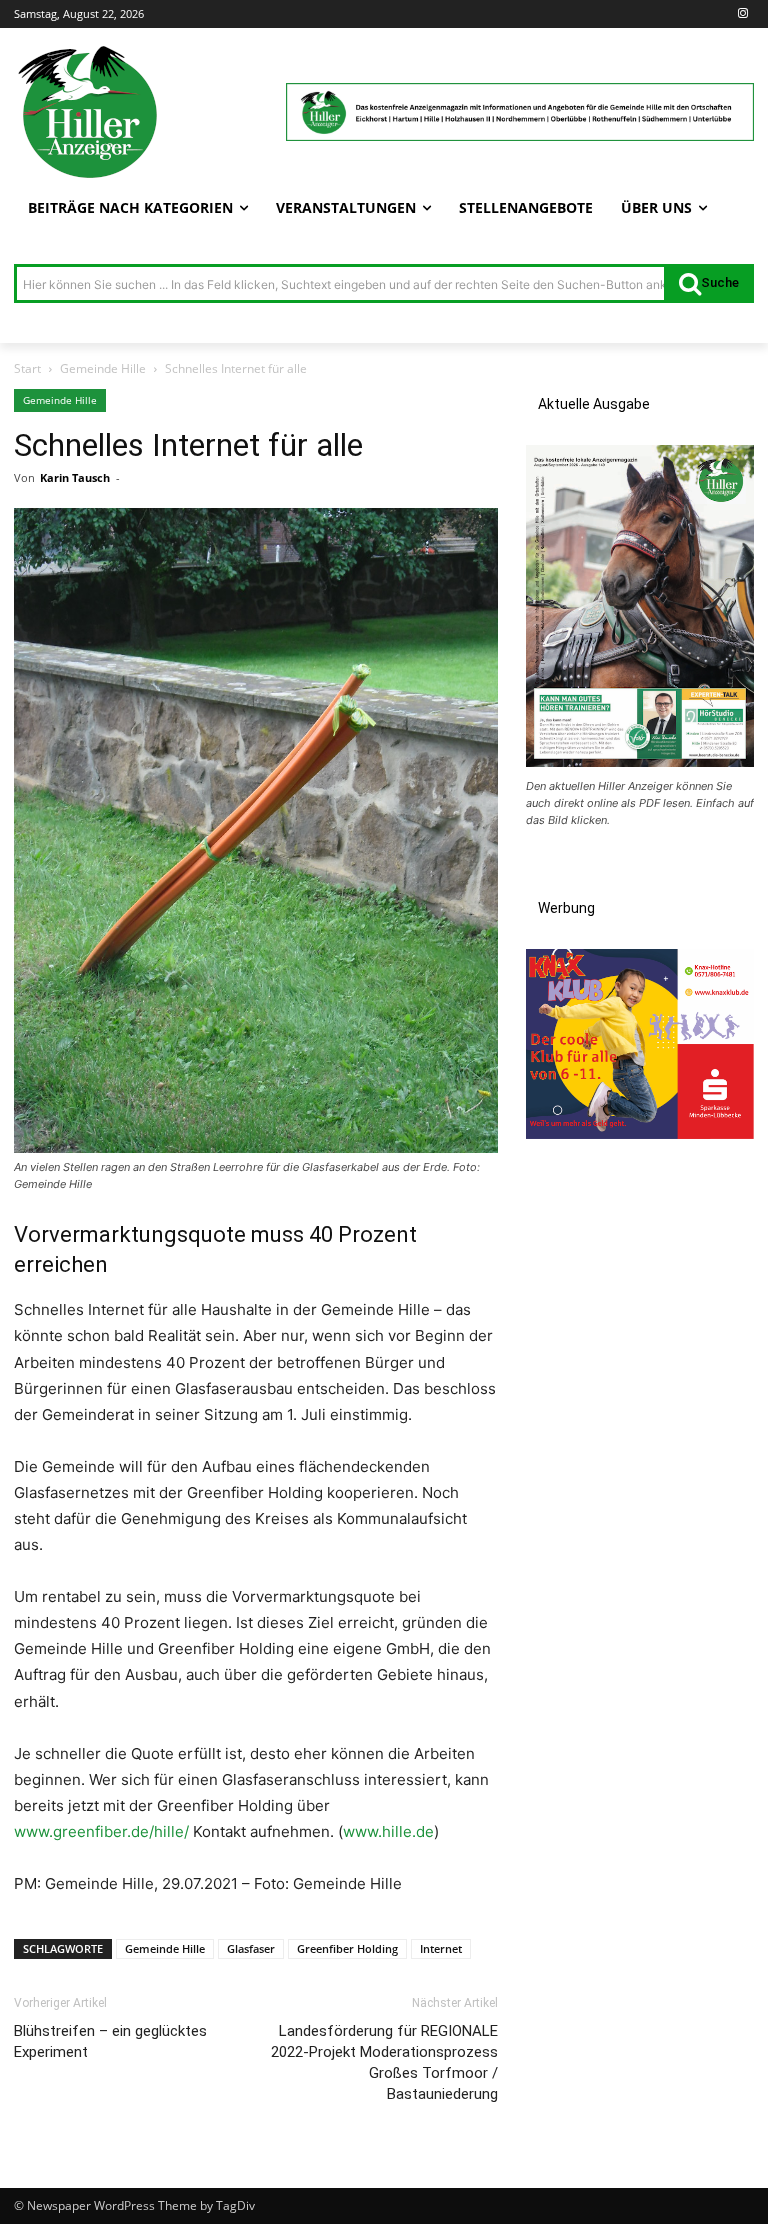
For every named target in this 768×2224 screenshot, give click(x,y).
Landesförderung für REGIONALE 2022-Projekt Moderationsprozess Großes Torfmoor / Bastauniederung (384, 2062)
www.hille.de (388, 1831)
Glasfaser (251, 1948)
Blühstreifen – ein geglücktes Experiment (110, 2041)
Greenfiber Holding (347, 1948)
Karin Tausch (75, 477)
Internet (441, 1948)
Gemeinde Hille (103, 368)
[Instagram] (742, 14)
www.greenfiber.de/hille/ (101, 1831)
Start (27, 368)
